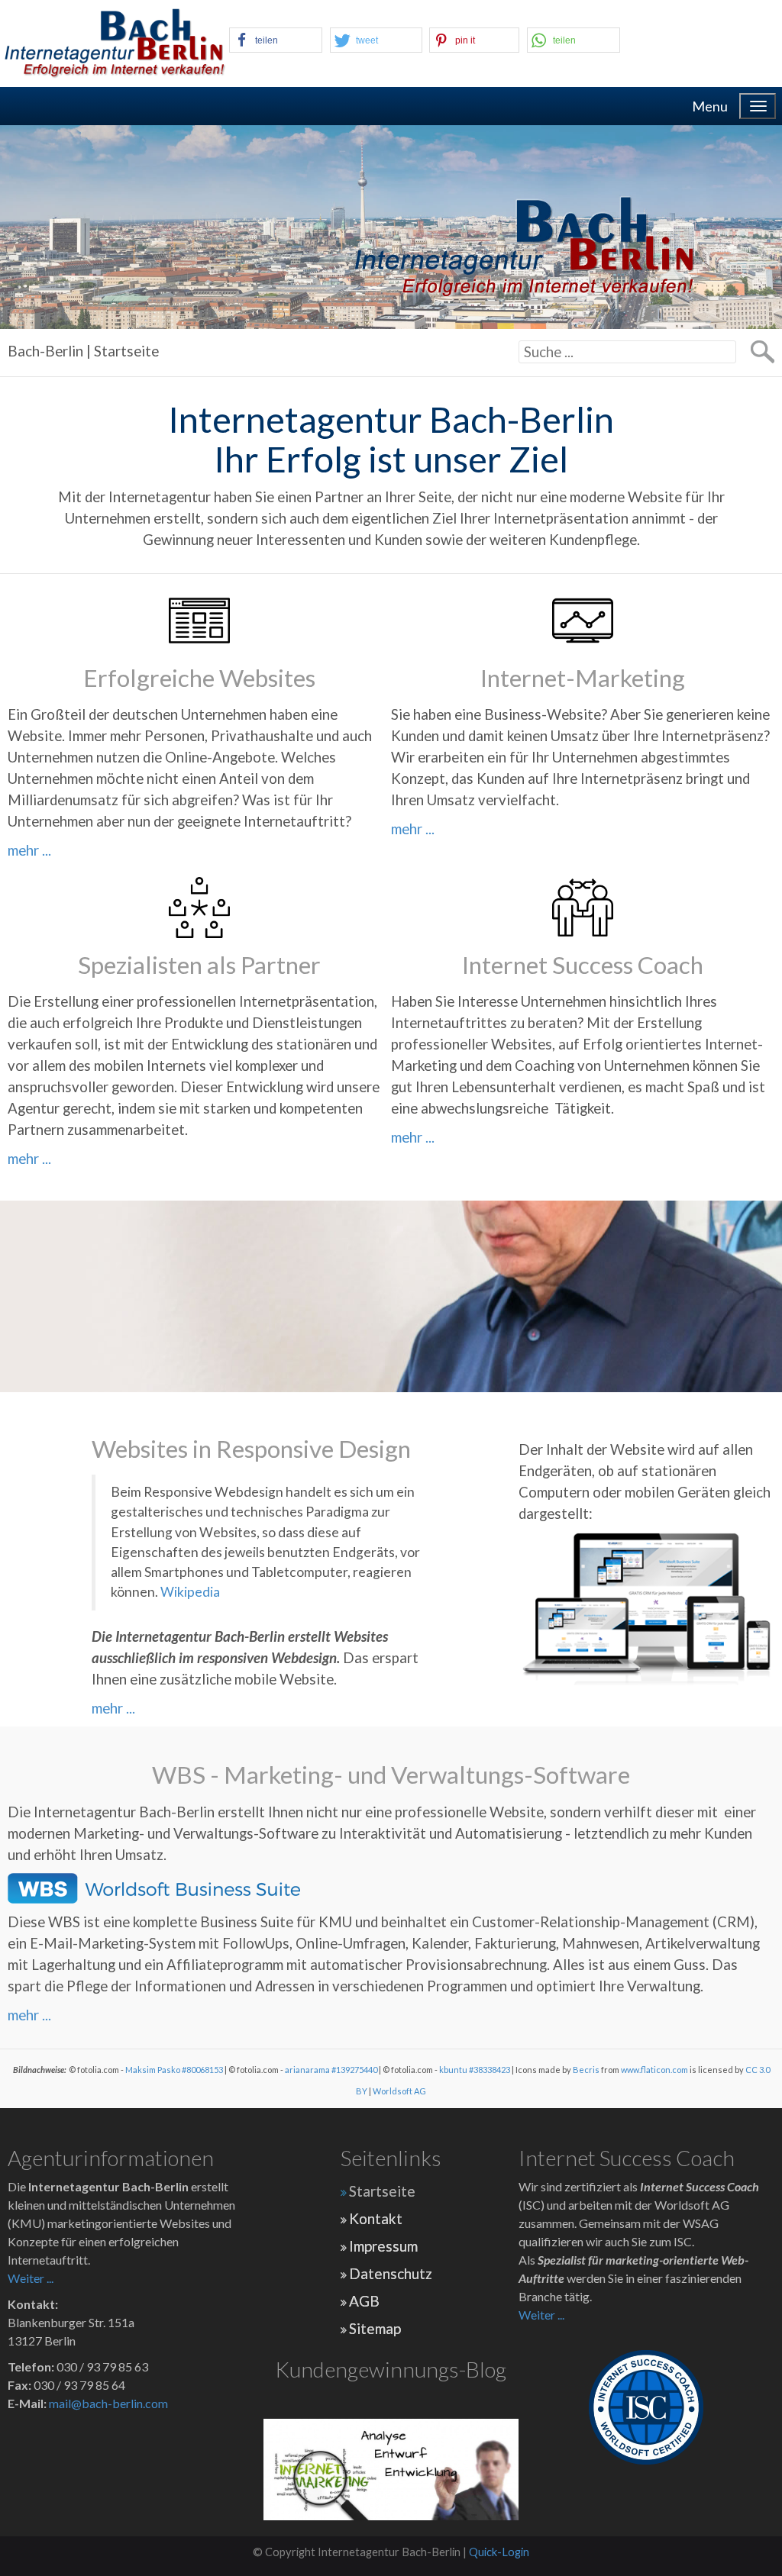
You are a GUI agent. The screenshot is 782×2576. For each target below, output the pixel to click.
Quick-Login (499, 2552)
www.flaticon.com (654, 2070)
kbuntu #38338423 (475, 2070)
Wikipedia (190, 1592)
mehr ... (29, 850)
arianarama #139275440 (331, 2070)
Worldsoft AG (399, 2091)
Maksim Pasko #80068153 (174, 2070)
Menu (710, 106)
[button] (276, 40)
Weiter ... (31, 2278)
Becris (586, 2070)
